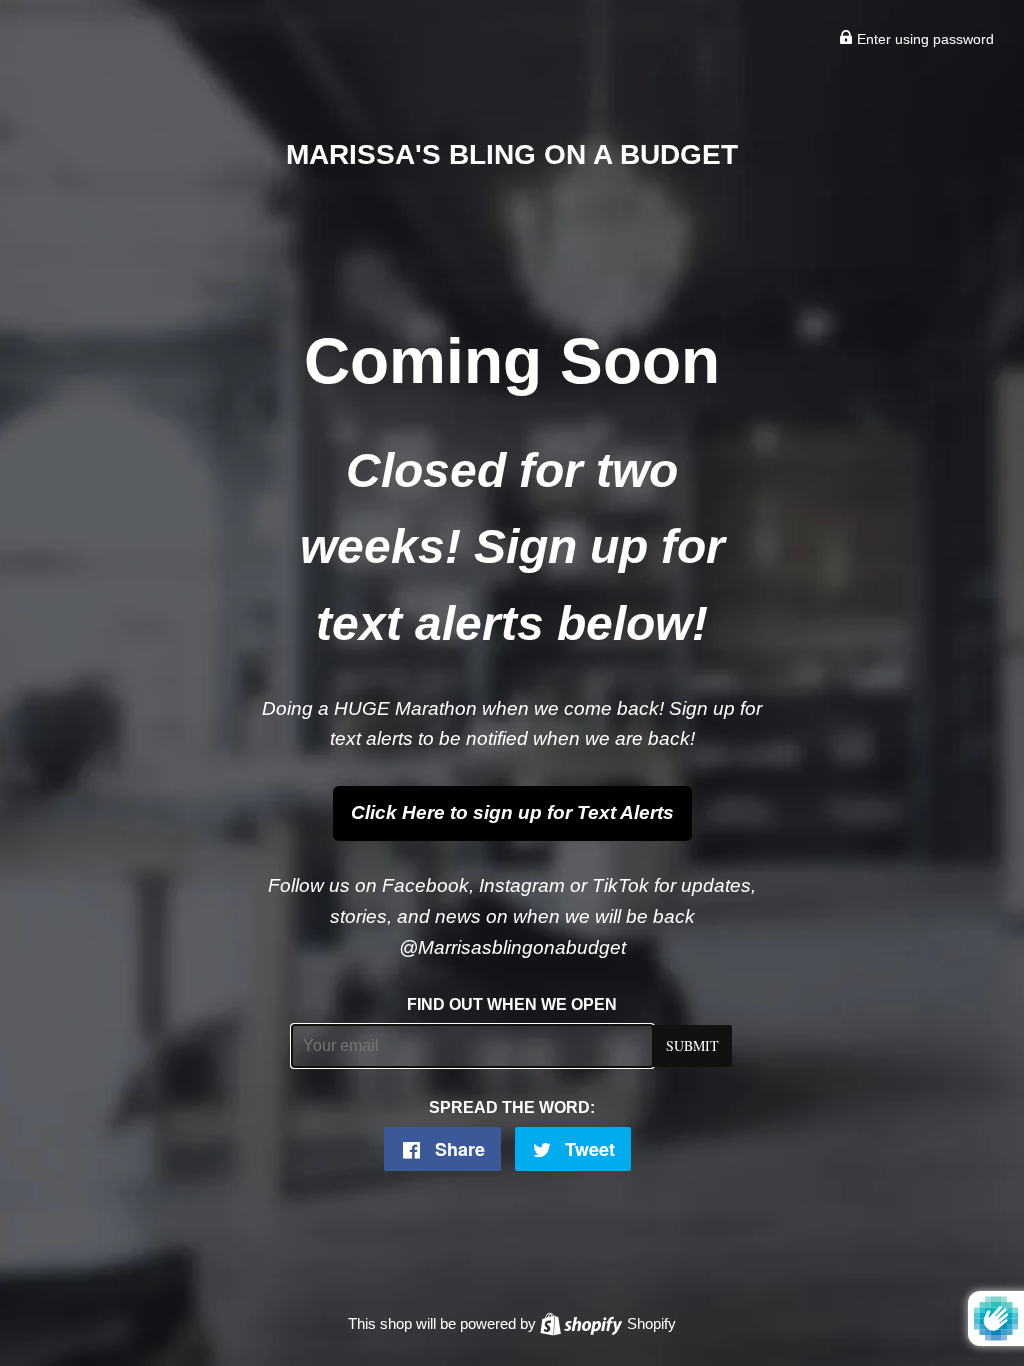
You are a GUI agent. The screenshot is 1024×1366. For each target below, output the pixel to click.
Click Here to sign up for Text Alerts (512, 812)
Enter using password (923, 39)
